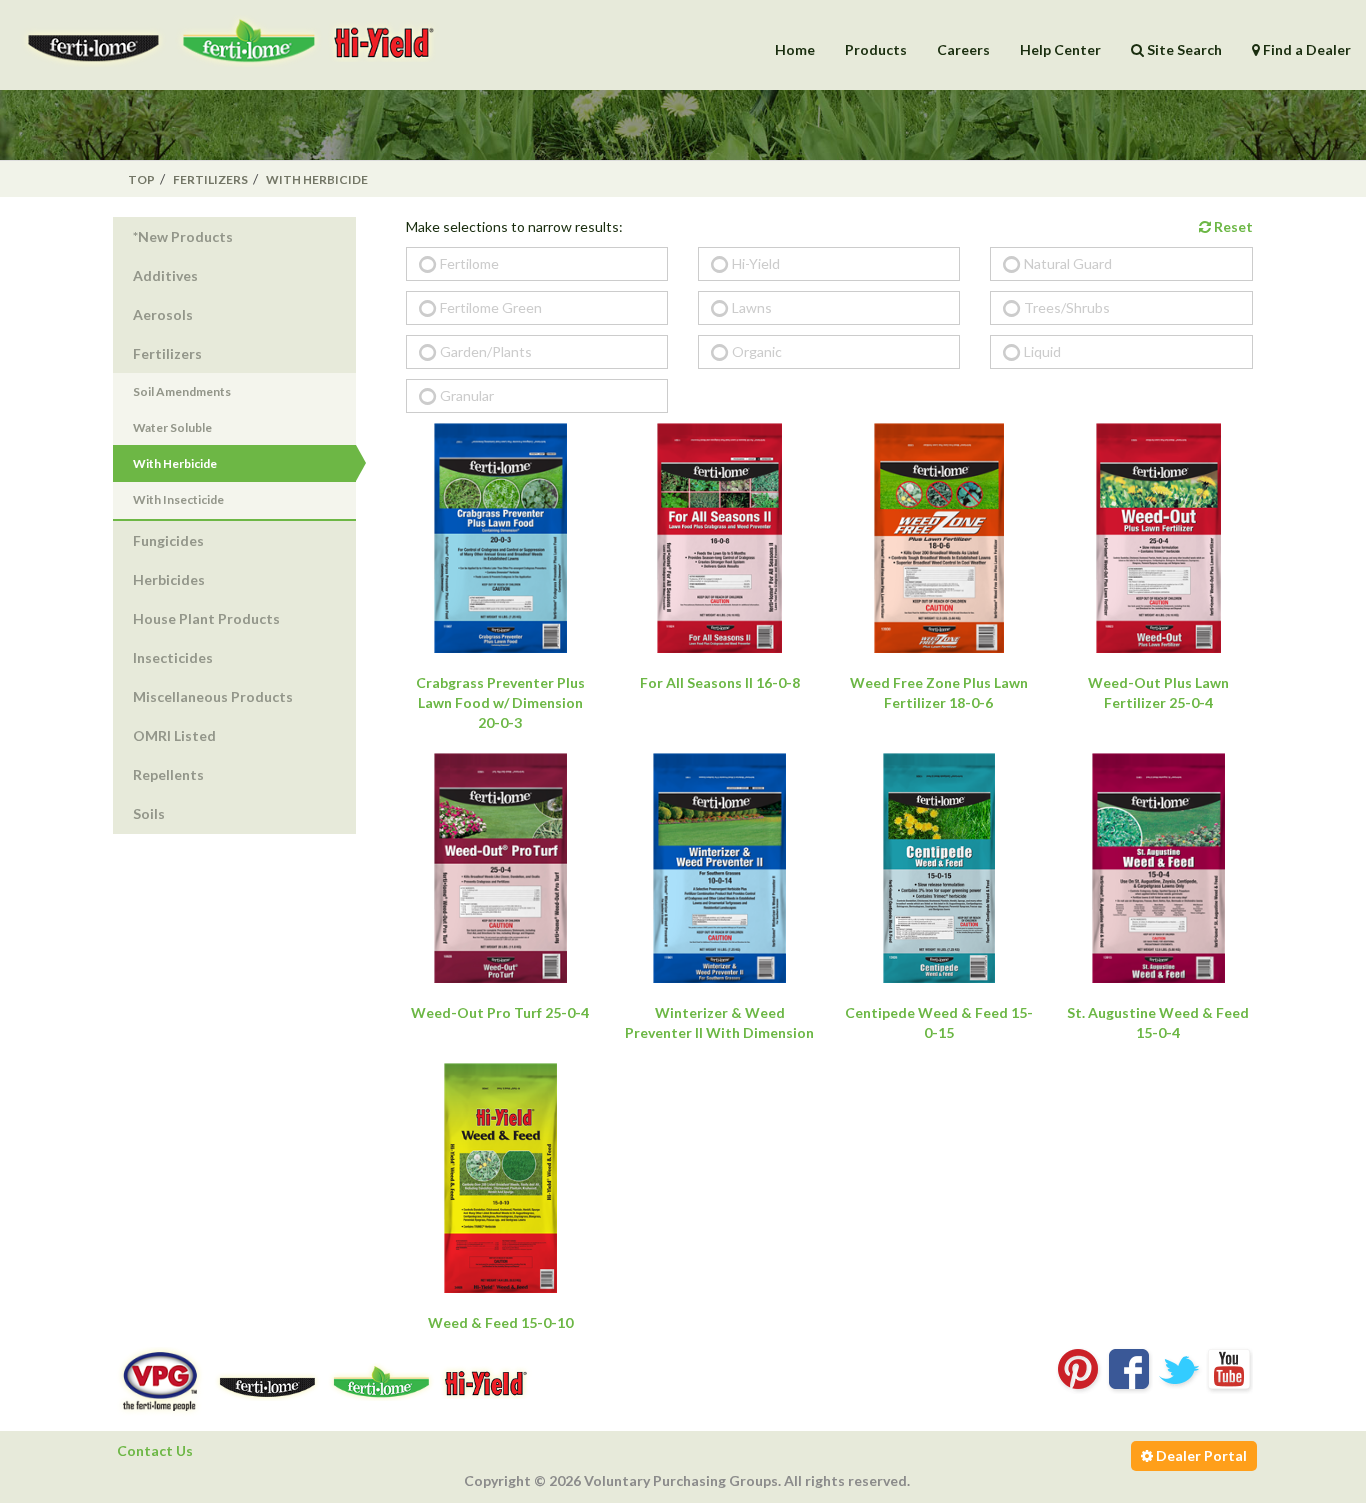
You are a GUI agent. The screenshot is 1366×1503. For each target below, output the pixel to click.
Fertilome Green (491, 307)
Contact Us (155, 1450)
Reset (1232, 226)
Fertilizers (210, 179)
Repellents (168, 774)
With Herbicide (317, 179)
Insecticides (173, 657)
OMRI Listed (174, 735)
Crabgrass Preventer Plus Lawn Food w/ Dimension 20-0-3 (500, 702)
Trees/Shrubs (1067, 307)
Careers (963, 49)
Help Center (1060, 49)
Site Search (1183, 49)
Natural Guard (1068, 263)
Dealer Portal (1200, 1455)
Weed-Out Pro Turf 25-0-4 (500, 1012)
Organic (757, 351)
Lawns (752, 307)
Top (141, 179)
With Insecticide (178, 499)
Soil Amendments (182, 391)
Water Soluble (172, 427)
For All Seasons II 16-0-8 (720, 682)
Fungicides (168, 540)
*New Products (183, 236)
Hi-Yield (756, 263)
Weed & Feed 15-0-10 (500, 1322)
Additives (165, 275)
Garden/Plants (486, 351)
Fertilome (469, 263)
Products (876, 49)
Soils (149, 813)
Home (795, 49)
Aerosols (163, 314)
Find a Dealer (1305, 49)
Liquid (1042, 351)
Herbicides (169, 579)
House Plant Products (206, 618)
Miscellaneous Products (213, 696)
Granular (467, 395)
